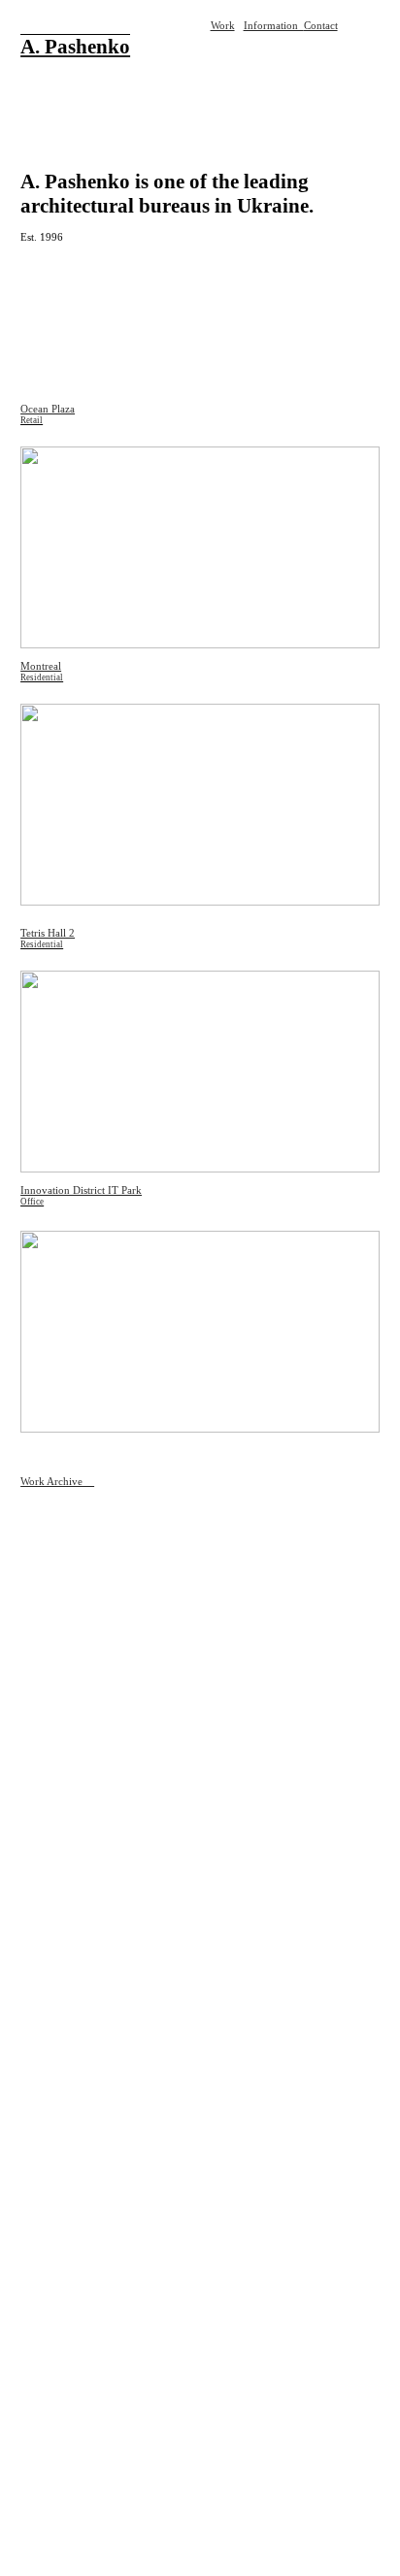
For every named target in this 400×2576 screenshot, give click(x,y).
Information (274, 26)
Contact (321, 26)
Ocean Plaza (48, 409)
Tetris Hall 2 (48, 933)
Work (223, 26)
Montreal (41, 666)
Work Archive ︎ (57, 1482)
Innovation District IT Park (81, 1190)
